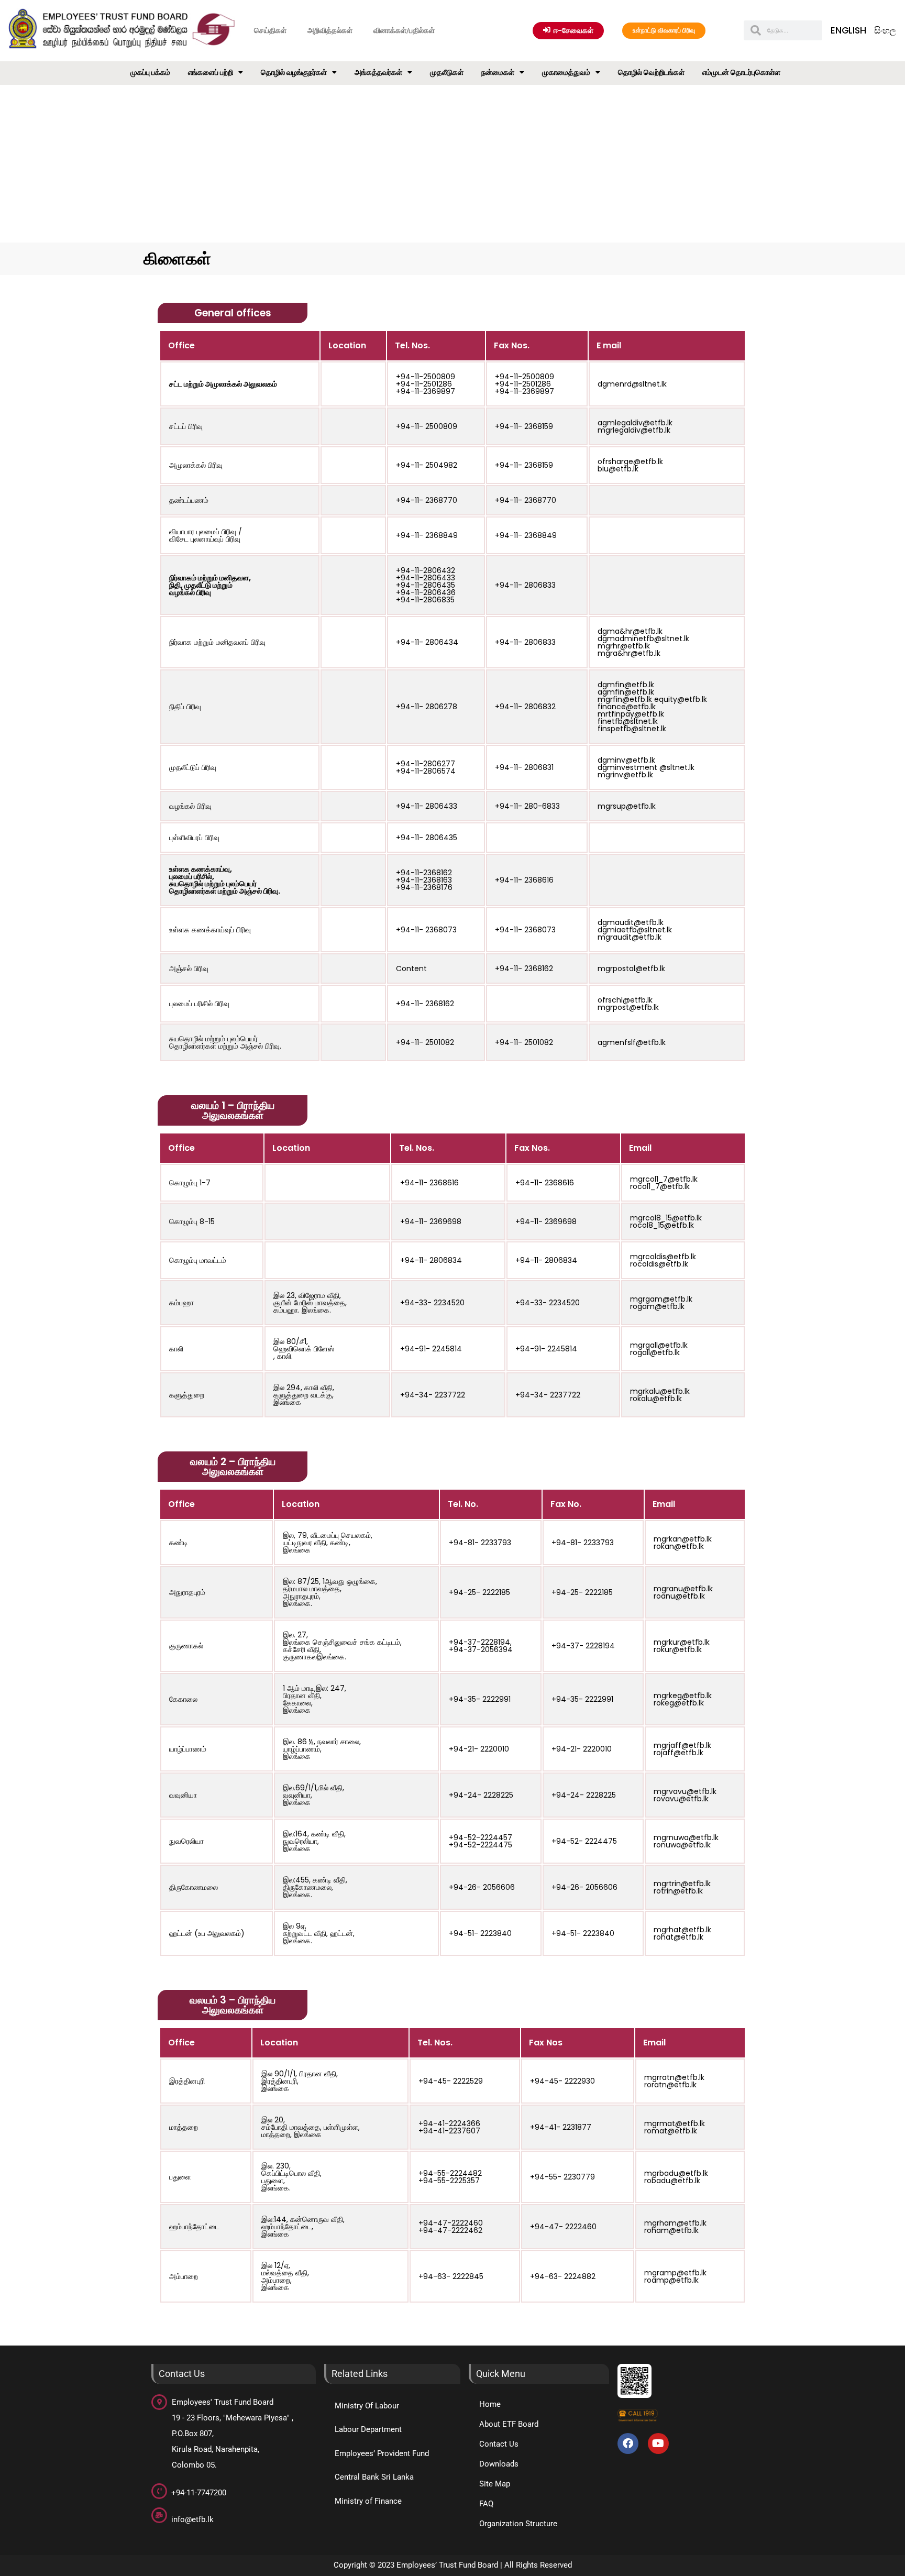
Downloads (499, 2464)
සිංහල (885, 30)
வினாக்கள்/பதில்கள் (404, 30)
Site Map (495, 2484)
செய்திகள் (270, 30)
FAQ (486, 2504)
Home (490, 2404)
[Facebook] (628, 2443)
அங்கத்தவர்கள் (378, 72)
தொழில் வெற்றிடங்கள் (651, 72)
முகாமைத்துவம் (566, 72)
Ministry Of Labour (367, 2406)
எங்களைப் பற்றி (211, 72)
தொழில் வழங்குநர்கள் (294, 72)
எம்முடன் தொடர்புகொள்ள (741, 72)
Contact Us (499, 2444)
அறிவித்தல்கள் (330, 30)
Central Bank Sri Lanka (374, 2477)
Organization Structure (518, 2524)
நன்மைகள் (498, 72)
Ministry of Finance (368, 2501)
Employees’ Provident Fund (382, 2453)
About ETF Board (509, 2424)
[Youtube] (658, 2443)
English (848, 30)
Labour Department (368, 2429)
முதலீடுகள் (447, 72)
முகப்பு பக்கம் (150, 72)
